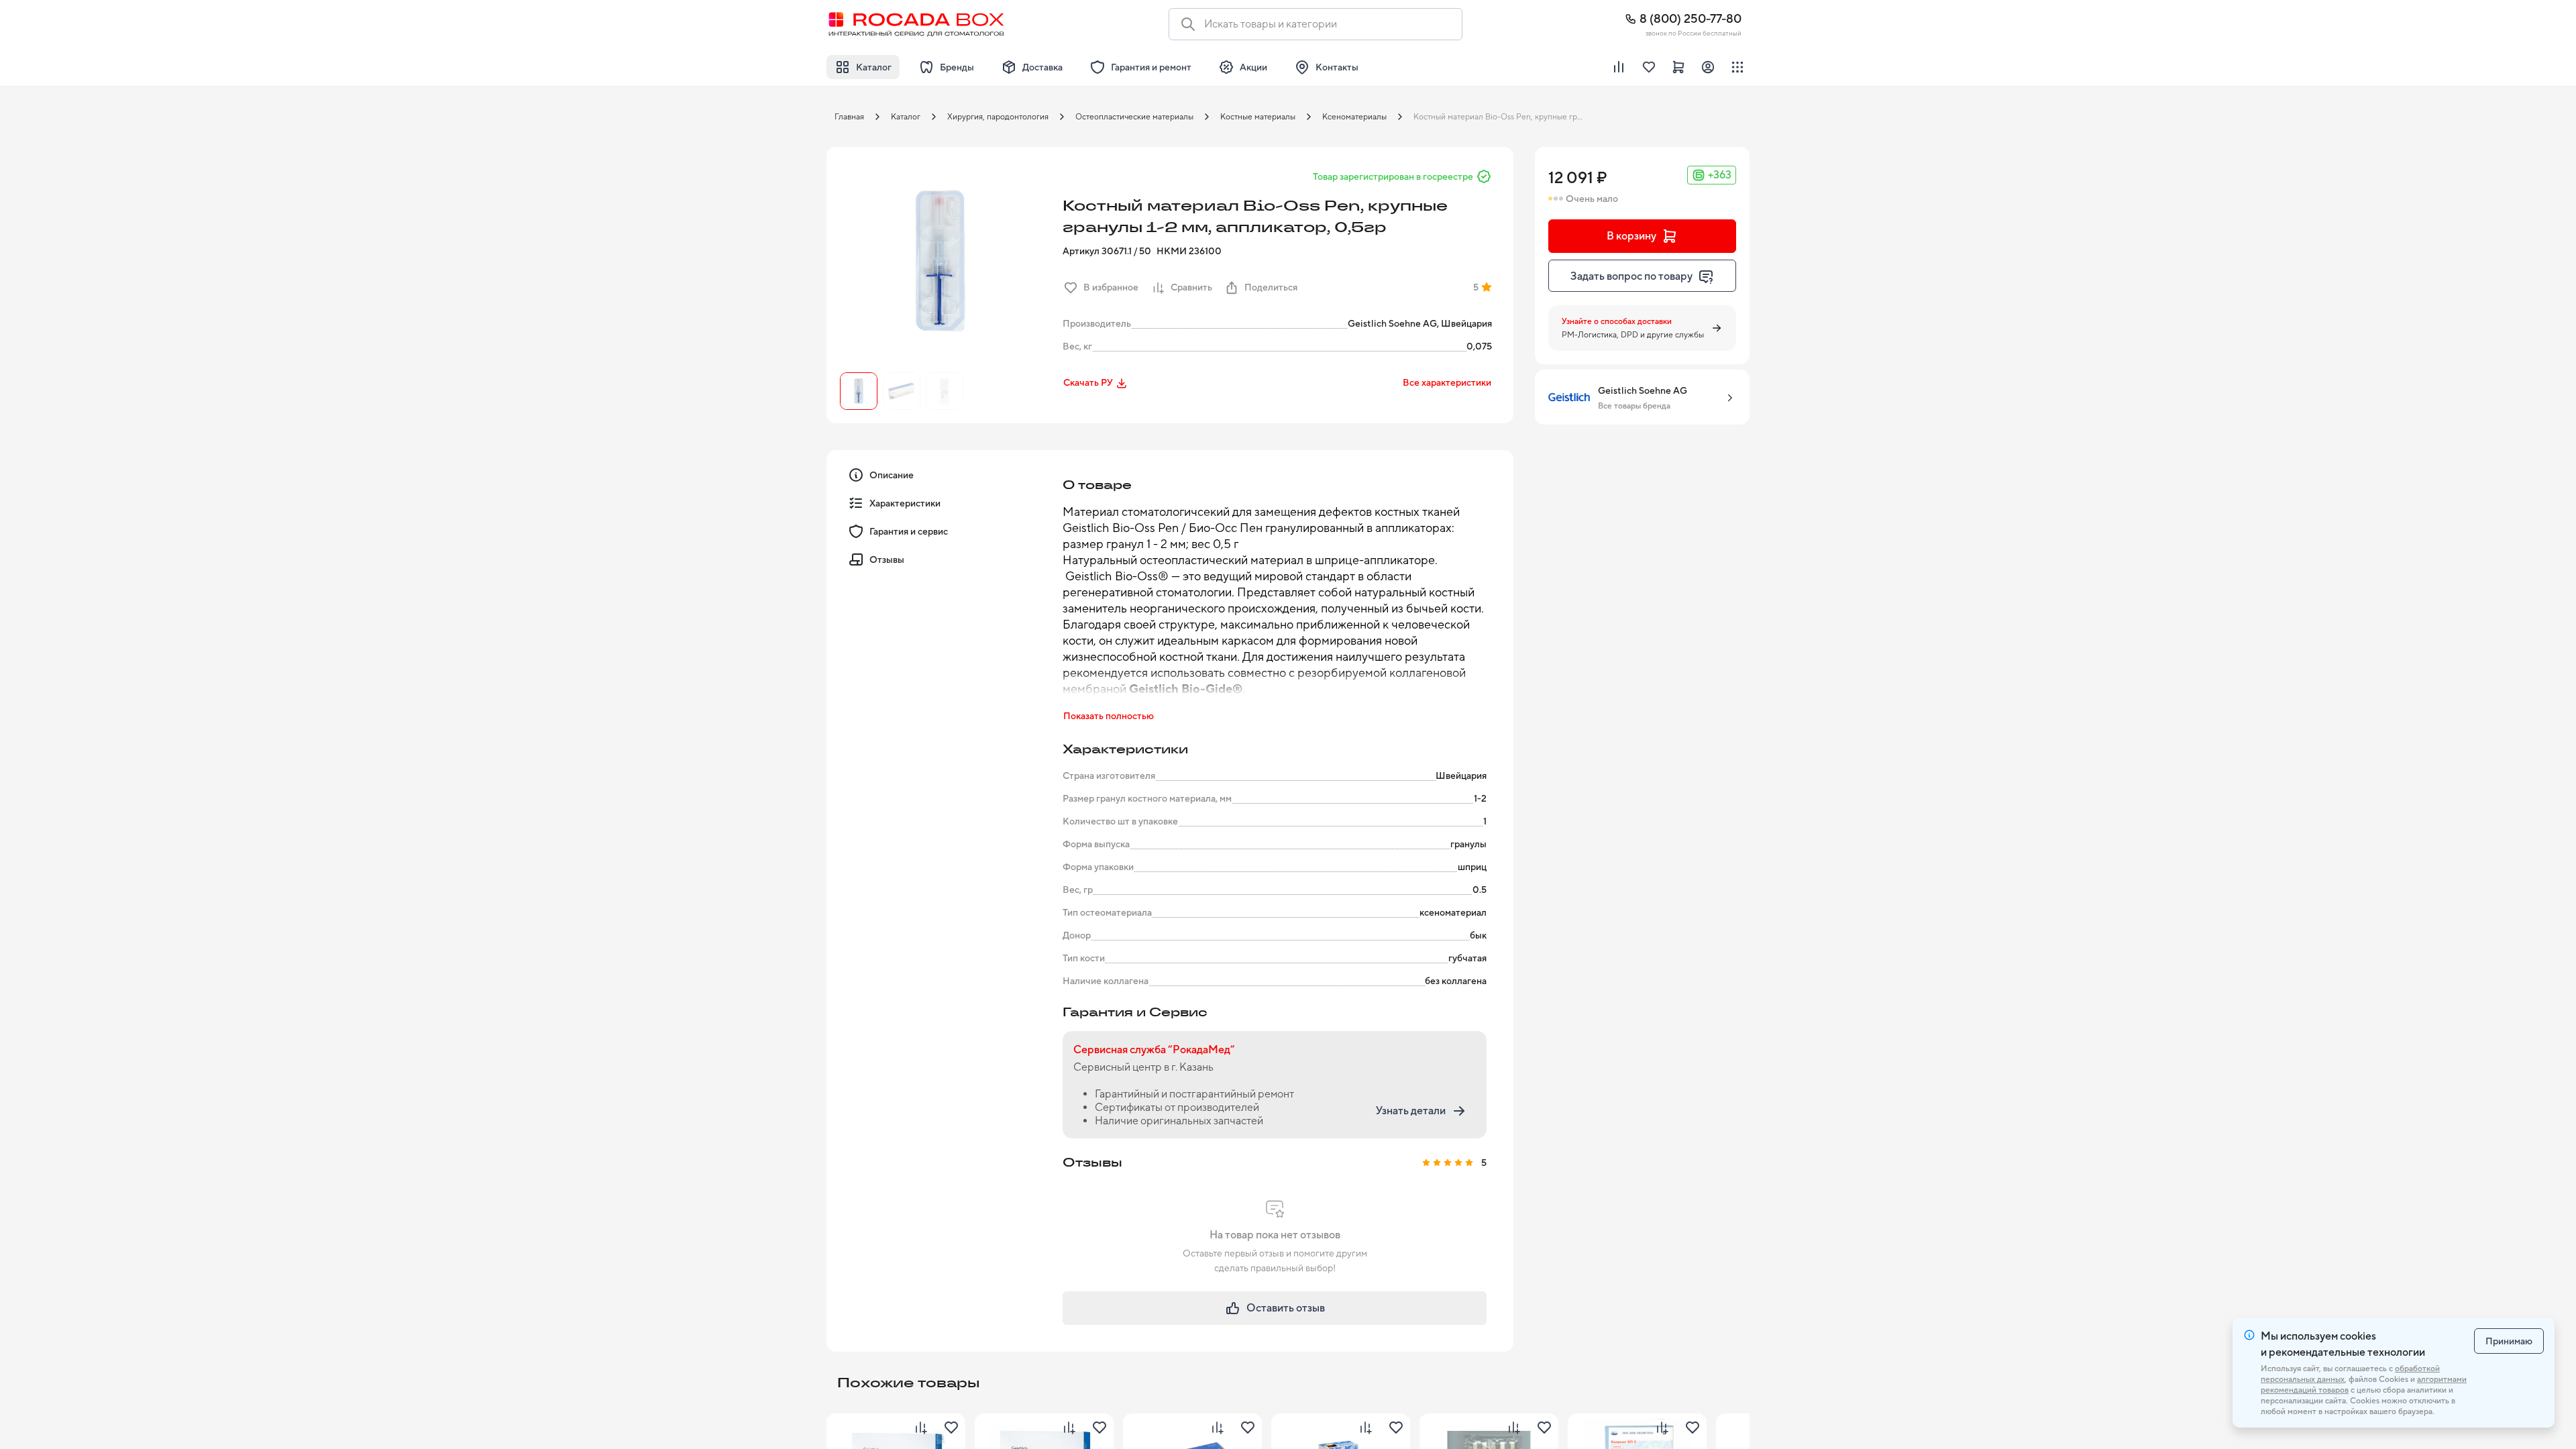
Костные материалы (1258, 117)
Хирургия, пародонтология (998, 117)
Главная (849, 117)
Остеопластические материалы (1134, 117)
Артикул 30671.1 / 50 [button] (1107, 251)
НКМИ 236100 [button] (1189, 251)
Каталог (906, 117)
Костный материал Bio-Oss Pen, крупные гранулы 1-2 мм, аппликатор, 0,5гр (1503, 117)
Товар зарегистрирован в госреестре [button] (1393, 176)
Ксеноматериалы (1354, 117)
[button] (941, 261)
